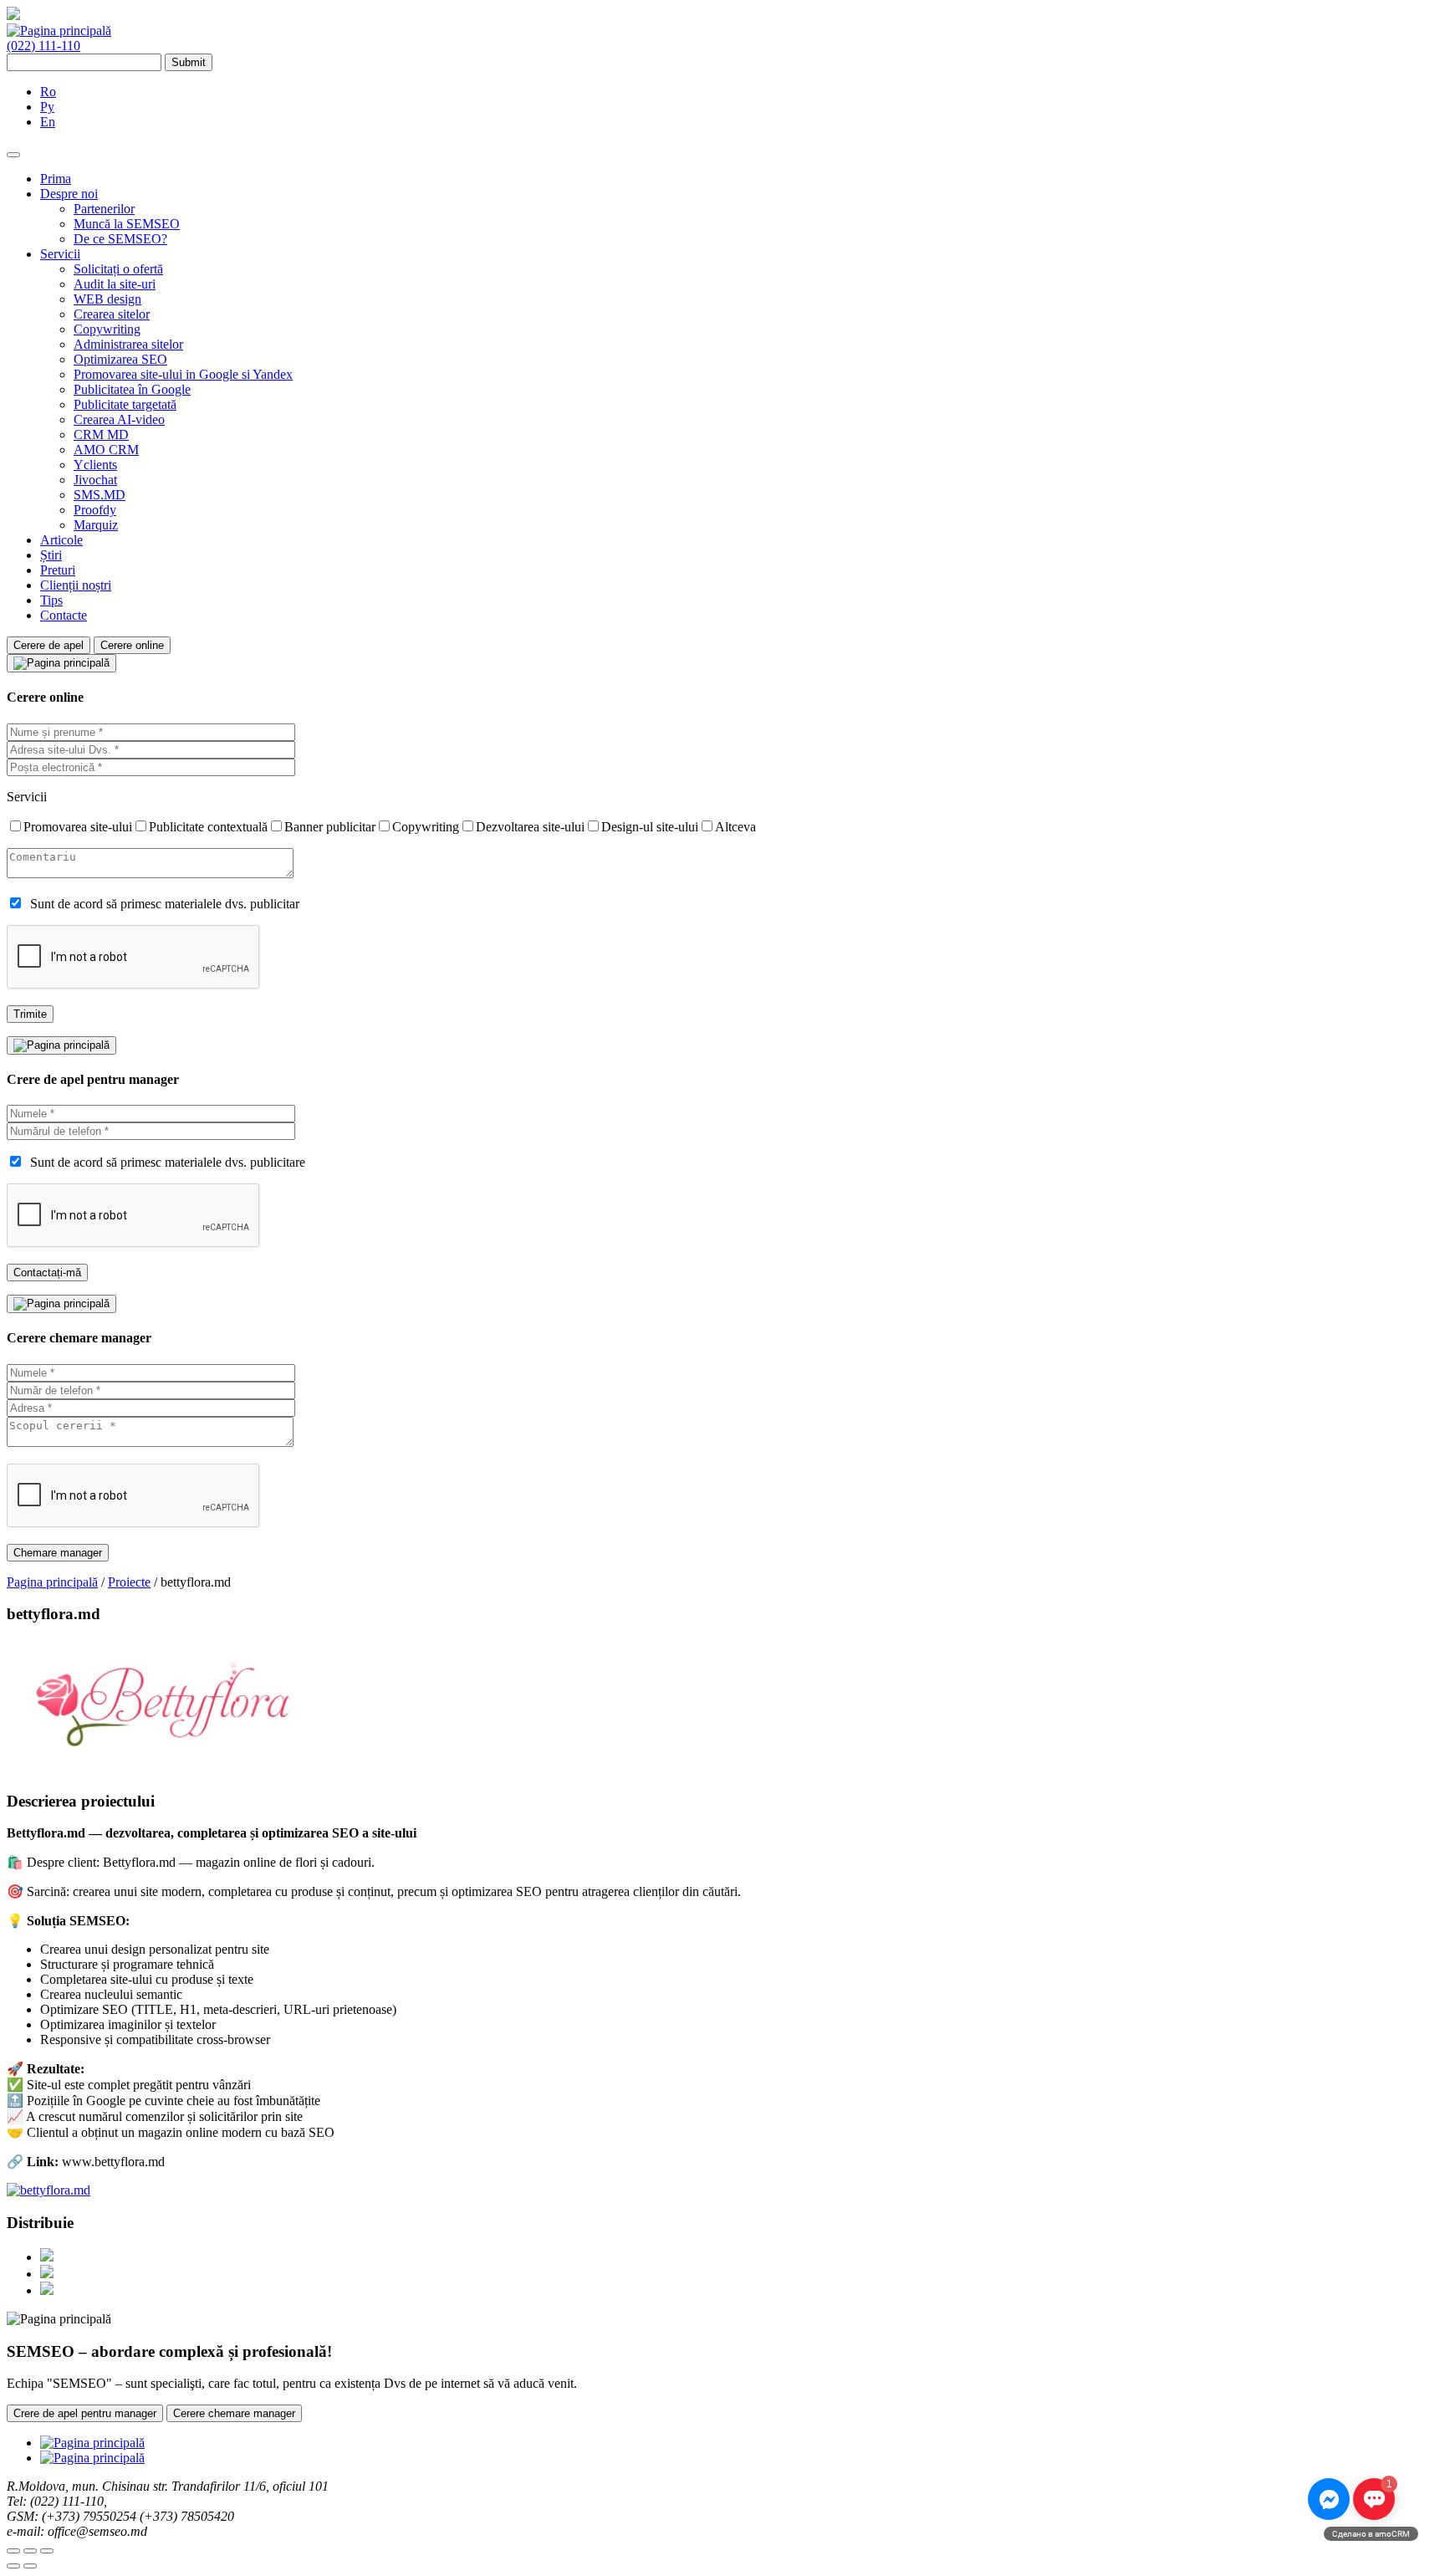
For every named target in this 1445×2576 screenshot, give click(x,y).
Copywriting (107, 329)
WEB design (107, 299)
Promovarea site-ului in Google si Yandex (183, 374)
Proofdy (95, 510)
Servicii (60, 254)
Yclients (95, 465)
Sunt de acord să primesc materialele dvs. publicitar (165, 904)
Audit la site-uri (115, 284)
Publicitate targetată (125, 404)
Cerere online (132, 645)
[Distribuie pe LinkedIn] (47, 2290)
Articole (61, 540)
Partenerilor (104, 209)
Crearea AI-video (119, 419)
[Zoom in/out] (47, 2551)
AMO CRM (106, 450)
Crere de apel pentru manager (85, 2413)
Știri (51, 555)
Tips (51, 600)
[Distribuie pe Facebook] (47, 2257)
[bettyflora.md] (49, 2190)
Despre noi (69, 194)
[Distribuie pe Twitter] (47, 2274)
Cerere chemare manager (234, 2413)
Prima (56, 179)
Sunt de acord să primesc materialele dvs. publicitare (168, 1162)
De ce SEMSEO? (120, 239)
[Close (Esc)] (13, 2551)
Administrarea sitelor (128, 344)
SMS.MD (100, 495)
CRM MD (101, 434)
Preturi (58, 570)
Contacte (64, 615)
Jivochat (95, 480)
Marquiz (96, 525)
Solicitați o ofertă (118, 269)
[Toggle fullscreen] (30, 2551)
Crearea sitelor (112, 314)
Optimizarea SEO (120, 359)
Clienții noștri (76, 585)
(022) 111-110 (43, 46)
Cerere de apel (49, 645)
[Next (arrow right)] (30, 2566)
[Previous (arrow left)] (13, 2566)
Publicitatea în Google (132, 389)
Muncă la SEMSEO (127, 224)
